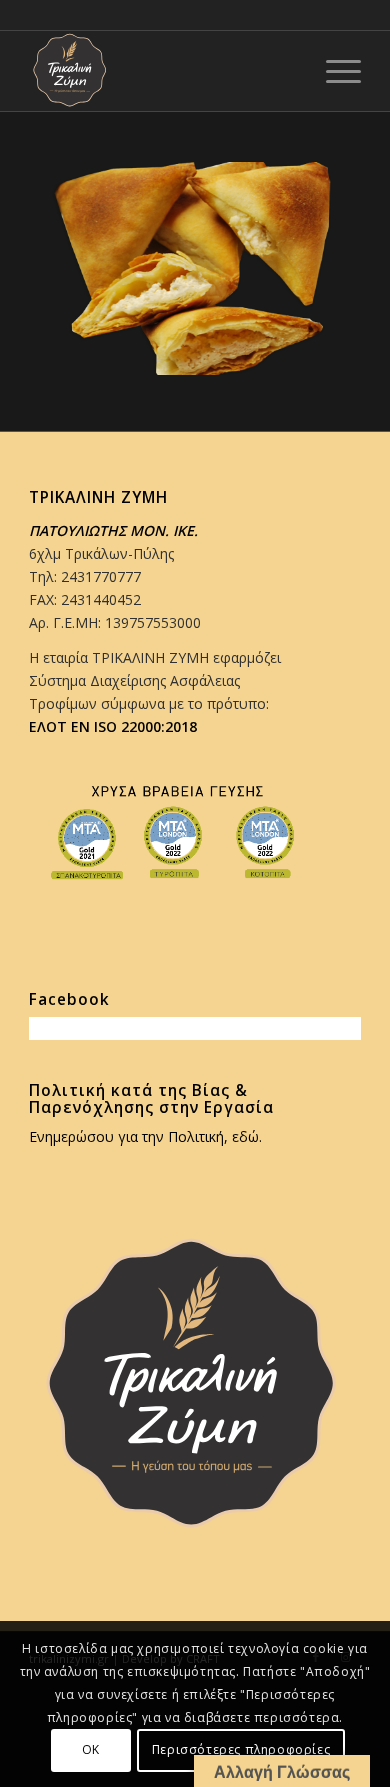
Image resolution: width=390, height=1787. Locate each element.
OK (91, 1749)
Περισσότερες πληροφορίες (241, 1749)
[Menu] (333, 71)
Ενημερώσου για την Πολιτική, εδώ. (145, 1136)
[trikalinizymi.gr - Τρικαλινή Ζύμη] (161, 71)
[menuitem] (333, 71)
